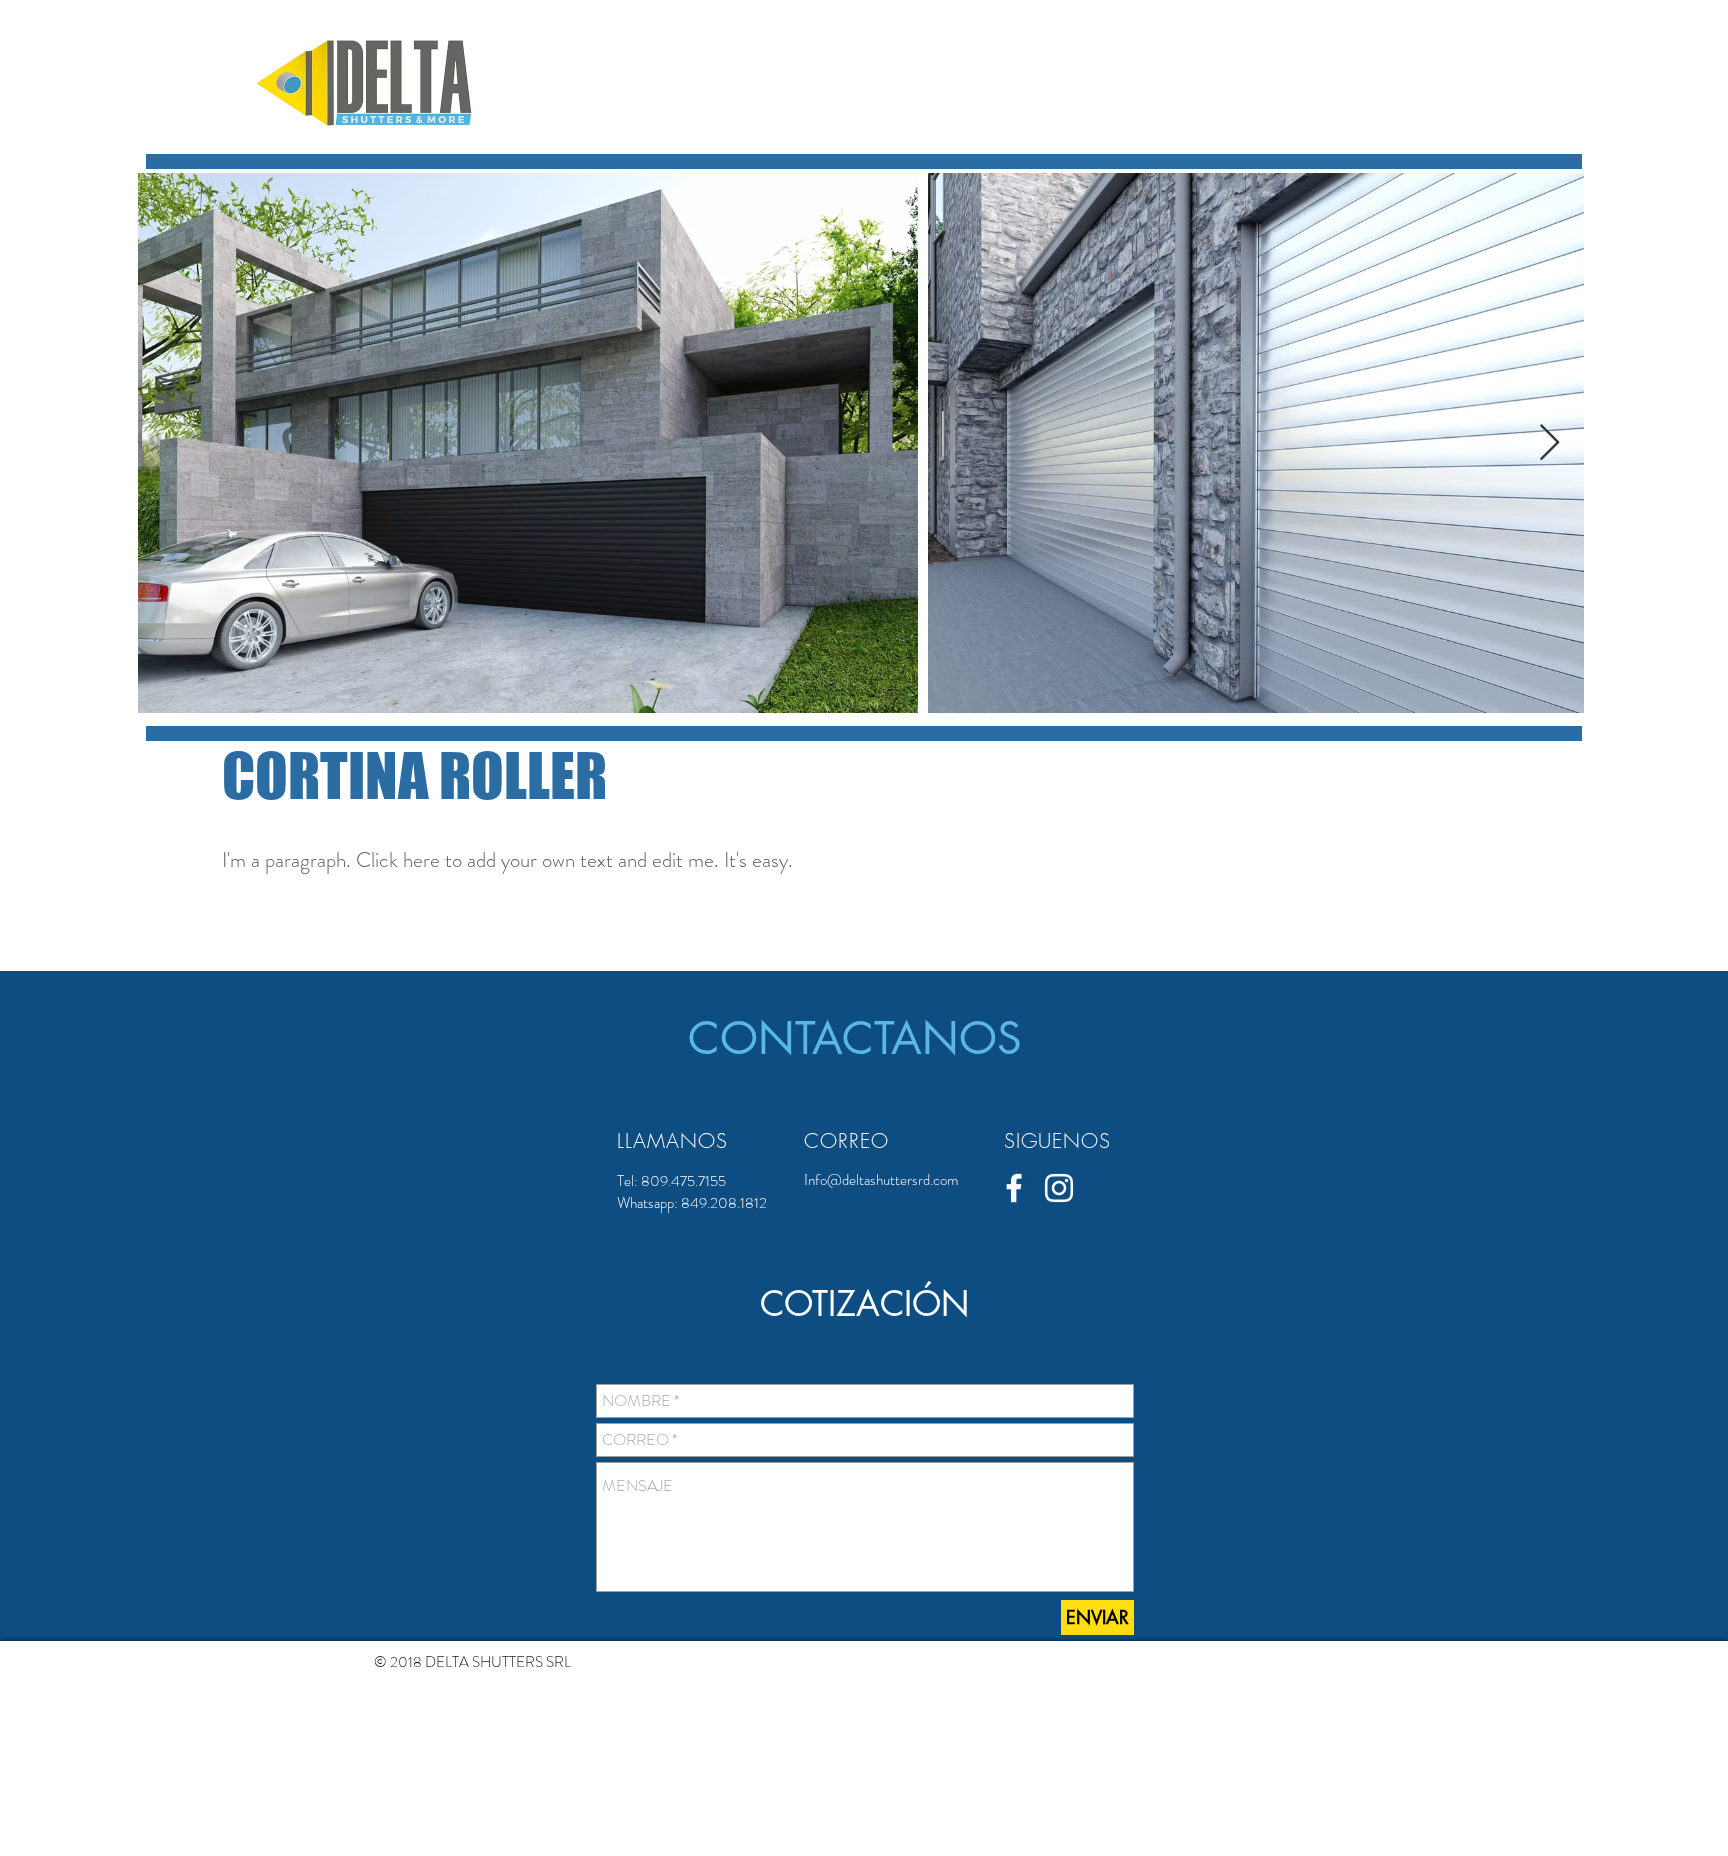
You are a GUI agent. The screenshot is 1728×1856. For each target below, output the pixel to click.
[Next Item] (1549, 443)
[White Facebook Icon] (1014, 1188)
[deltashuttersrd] (1059, 1188)
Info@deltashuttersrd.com (881, 1180)
